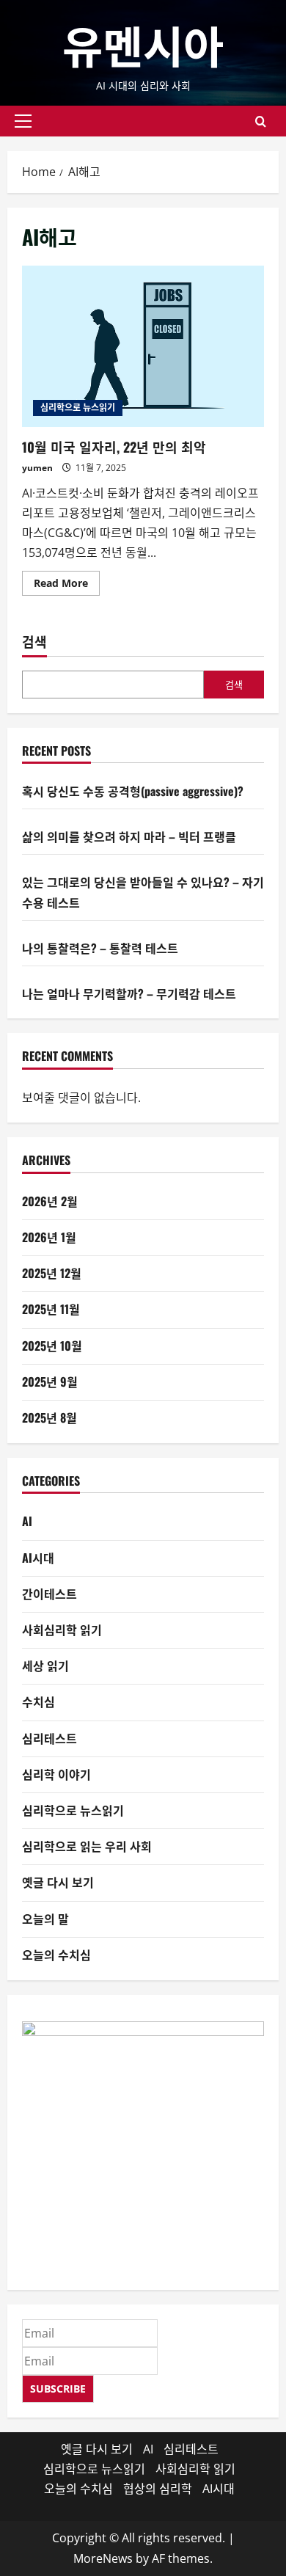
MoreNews (103, 2558)
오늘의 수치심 (56, 1955)
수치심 (38, 1701)
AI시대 (38, 1558)
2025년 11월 (51, 1309)
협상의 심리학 (158, 2489)
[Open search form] (261, 121)
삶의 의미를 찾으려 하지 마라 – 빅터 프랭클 (129, 836)
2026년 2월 (50, 1201)
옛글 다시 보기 (58, 1882)
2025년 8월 (49, 1417)
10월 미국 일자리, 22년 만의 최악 (143, 346)
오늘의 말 (45, 1919)
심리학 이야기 (56, 1774)
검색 (34, 642)
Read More (67, 585)
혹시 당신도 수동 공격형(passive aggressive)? (133, 791)
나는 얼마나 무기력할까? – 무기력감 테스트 (129, 993)
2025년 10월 (52, 1346)
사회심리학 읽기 (62, 1630)
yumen (37, 468)
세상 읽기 (45, 1665)
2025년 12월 (52, 1273)
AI (27, 1521)
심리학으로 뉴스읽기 (78, 408)
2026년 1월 (49, 1237)
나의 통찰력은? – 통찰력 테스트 (100, 948)
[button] (23, 121)
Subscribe (58, 2389)
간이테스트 (49, 1594)
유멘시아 (143, 44)
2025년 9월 (50, 1382)
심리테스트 (49, 1738)
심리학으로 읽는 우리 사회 (87, 1846)
